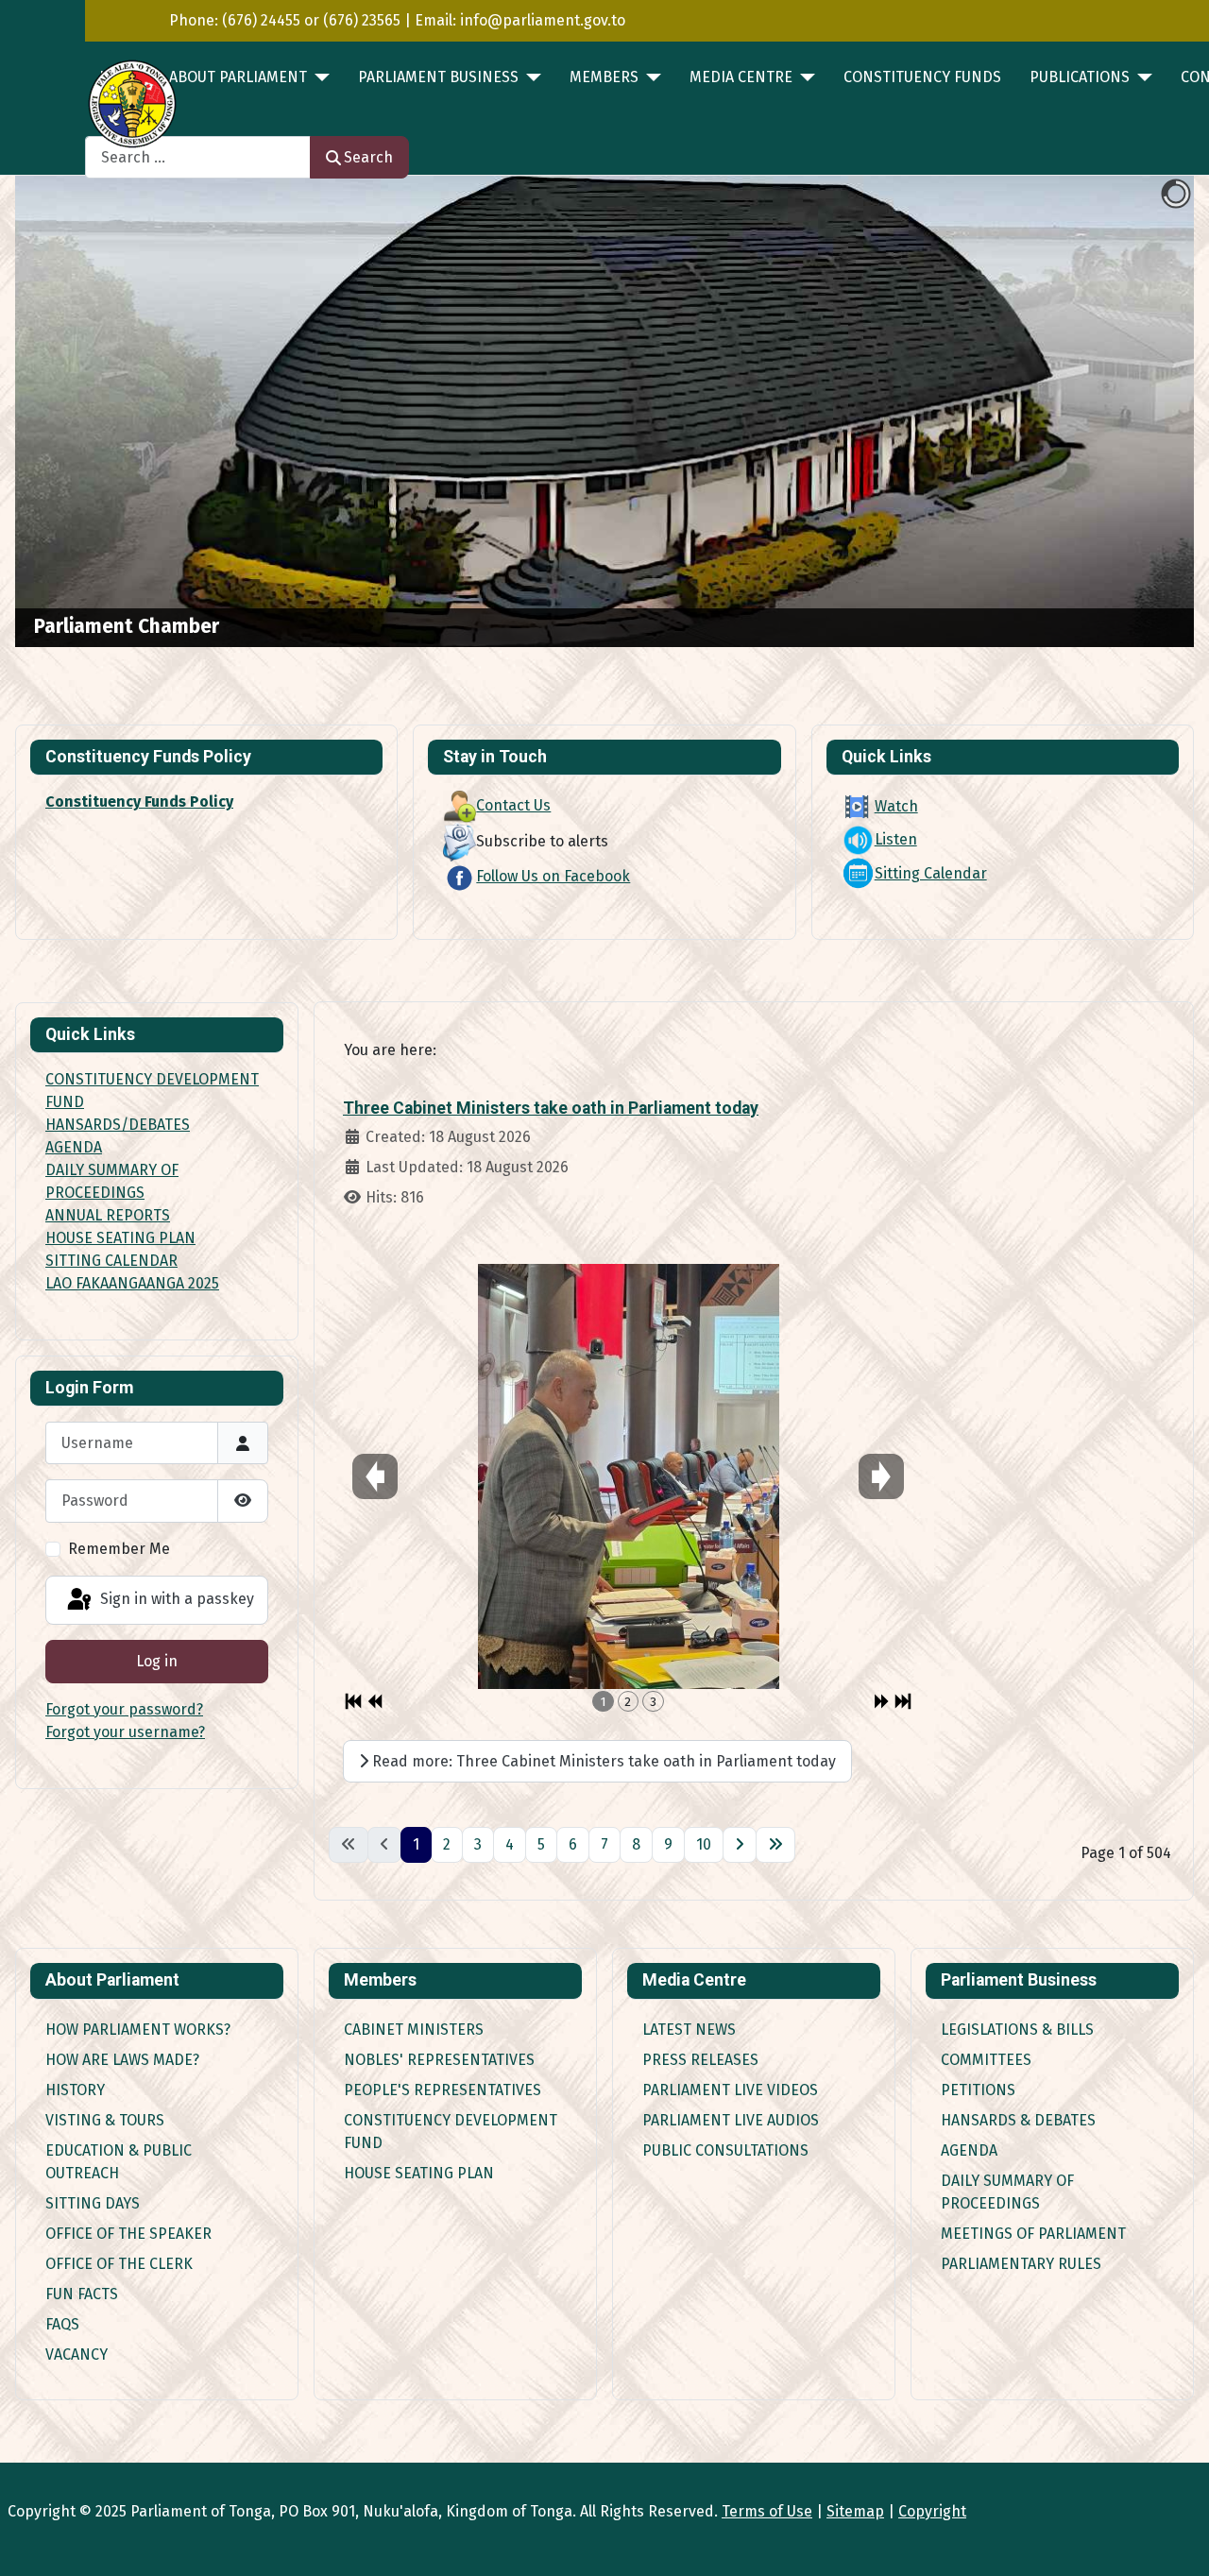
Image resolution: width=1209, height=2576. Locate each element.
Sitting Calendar (931, 873)
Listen (896, 839)
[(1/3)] (629, 1476)
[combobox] (198, 157)
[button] (1136, 412)
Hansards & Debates (1018, 2120)
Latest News (689, 2030)
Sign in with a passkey (175, 1599)
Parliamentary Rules (1021, 2264)
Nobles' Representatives (439, 2060)
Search (368, 157)
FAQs (62, 2324)
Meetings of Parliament (1033, 2234)
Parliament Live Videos (730, 2090)
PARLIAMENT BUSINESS (438, 77)
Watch (896, 806)
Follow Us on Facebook (553, 876)
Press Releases (700, 2060)
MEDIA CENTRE (741, 77)
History (75, 2090)
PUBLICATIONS (1080, 77)
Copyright (932, 2511)
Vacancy (77, 2354)
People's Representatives (443, 2090)
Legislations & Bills (1017, 2030)
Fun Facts (82, 2294)
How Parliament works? (138, 2030)
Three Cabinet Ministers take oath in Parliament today (551, 1108)
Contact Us (513, 805)
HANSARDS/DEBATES (118, 1125)
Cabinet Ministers (414, 2030)
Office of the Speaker (128, 2234)
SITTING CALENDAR (111, 1261)
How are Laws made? (122, 2060)
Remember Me (119, 1549)
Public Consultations (725, 2150)
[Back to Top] (1176, 2541)
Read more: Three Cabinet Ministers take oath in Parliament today (602, 1761)
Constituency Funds (922, 77)
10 (704, 1844)
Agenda (969, 2150)
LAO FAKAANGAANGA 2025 (132, 1283)
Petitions (978, 2090)
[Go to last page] (775, 1845)
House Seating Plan (419, 2173)
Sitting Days (93, 2203)
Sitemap (855, 2511)
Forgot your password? (124, 1709)
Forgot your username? (125, 1732)
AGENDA (74, 1147)
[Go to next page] (740, 1845)
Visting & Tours (105, 2120)
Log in (157, 1661)
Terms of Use (767, 2511)
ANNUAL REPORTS (108, 1215)
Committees (986, 2060)
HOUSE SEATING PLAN (120, 1238)
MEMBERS (604, 77)
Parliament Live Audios (731, 2120)
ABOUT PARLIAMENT (238, 77)
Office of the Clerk (119, 2264)
